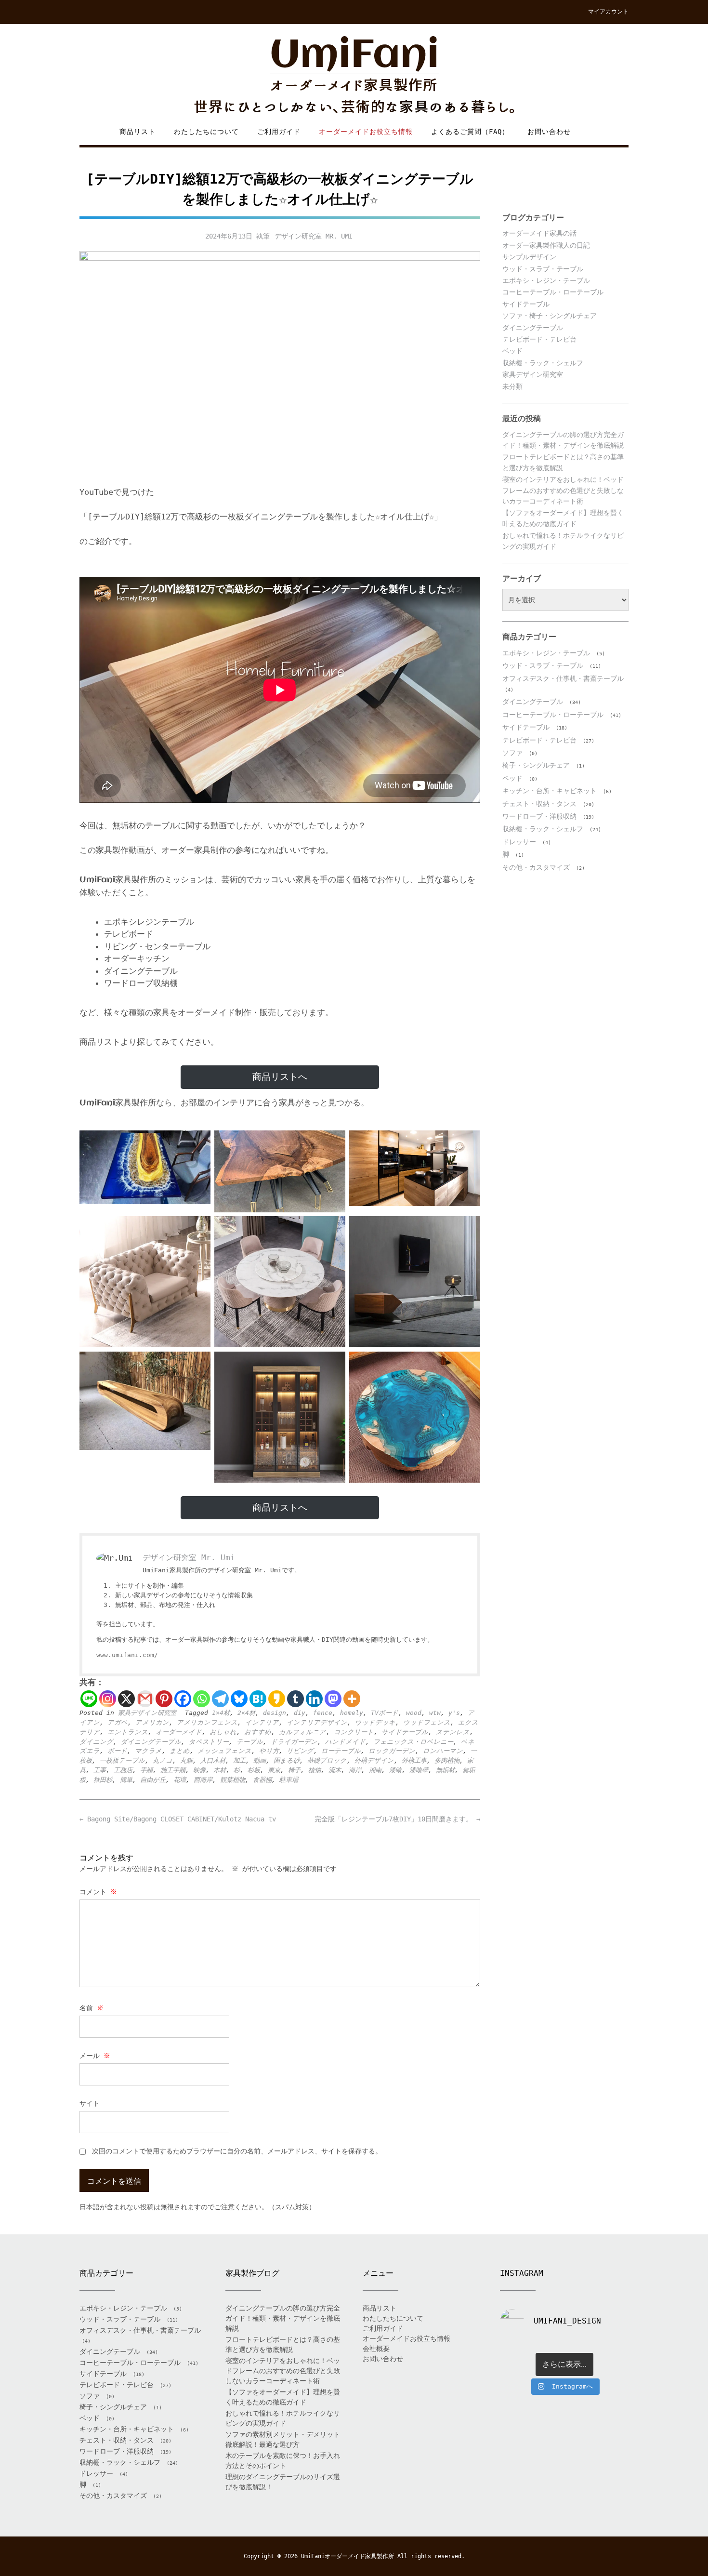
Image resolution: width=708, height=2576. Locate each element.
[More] (352, 1699)
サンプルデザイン (529, 257)
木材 (220, 1770)
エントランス (128, 1732)
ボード (117, 1751)
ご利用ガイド (279, 132)
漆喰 (395, 1770)
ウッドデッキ (375, 1722)
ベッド (512, 351)
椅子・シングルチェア (536, 765)
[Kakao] (277, 1699)
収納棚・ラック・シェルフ (543, 363)
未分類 (512, 386)
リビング (300, 1751)
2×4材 (246, 1713)
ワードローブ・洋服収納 (539, 816)
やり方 (269, 1751)
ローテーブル (341, 1751)
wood (414, 1713)
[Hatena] (258, 1699)
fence (323, 1713)
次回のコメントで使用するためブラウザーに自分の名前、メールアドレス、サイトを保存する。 (237, 2151)
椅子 (294, 1770)
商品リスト (138, 132)
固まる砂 (287, 1760)
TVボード (385, 1713)
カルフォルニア (302, 1732)
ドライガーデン (294, 1742)
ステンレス (453, 1732)
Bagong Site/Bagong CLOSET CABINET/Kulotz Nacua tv (178, 1819)
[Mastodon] (333, 1699)
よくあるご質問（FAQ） (470, 132)
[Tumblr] (295, 1699)
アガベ (118, 1722)
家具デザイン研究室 (147, 1713)
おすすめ (258, 1732)
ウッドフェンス (427, 1722)
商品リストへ (280, 1077)
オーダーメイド (179, 1732)
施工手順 (173, 1770)
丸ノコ (163, 1760)
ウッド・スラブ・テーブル (543, 269)
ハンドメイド (345, 1742)
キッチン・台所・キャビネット (550, 791)
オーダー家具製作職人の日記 (546, 245)
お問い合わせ (549, 132)
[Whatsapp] (202, 1699)
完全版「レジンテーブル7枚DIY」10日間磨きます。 (397, 1819)
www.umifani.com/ (127, 1655)
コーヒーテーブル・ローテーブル (553, 292)
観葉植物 (233, 1780)
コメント (98, 1892)
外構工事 (414, 1760)
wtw (435, 1713)
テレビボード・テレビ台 (539, 339)
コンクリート (354, 1732)
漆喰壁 (419, 1770)
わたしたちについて (206, 132)
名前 (92, 2008)
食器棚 (262, 1780)
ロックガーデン (392, 1751)
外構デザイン (374, 1760)
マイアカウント (608, 12)
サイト (90, 2103)
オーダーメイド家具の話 (539, 233)
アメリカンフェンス (207, 1722)
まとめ (180, 1751)
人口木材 (213, 1760)
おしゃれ (223, 1732)
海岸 (355, 1770)
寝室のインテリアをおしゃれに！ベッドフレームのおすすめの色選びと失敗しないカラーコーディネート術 (563, 490)
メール (95, 2056)
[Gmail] (145, 1699)
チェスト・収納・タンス (539, 804)
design (275, 1713)
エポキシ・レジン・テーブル (546, 280)
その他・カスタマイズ (536, 867)
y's (454, 1713)
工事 (100, 1770)
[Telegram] (220, 1699)
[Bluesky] (239, 1699)
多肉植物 (447, 1760)
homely (352, 1713)
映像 (199, 1770)
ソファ (512, 753)
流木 (335, 1770)
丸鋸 (186, 1760)
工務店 (123, 1770)
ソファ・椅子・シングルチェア (550, 316)
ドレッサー (519, 842)
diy (300, 1713)
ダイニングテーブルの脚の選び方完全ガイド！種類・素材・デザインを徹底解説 (283, 2318)
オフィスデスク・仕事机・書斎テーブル (563, 678)
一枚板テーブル (122, 1760)
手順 (146, 1770)
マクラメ (148, 1751)
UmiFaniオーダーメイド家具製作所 (347, 2556)
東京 (274, 1770)
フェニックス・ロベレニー (413, 1742)
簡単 (126, 1780)
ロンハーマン (443, 1751)
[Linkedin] (314, 1699)
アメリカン (152, 1722)
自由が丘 (153, 1780)
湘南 (375, 1770)
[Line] (89, 1699)
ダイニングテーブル (151, 1742)
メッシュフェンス (224, 1751)
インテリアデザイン (317, 1722)
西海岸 (203, 1780)
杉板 (254, 1770)
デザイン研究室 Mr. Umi (314, 236)
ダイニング (96, 1742)
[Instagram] (108, 1699)
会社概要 (376, 2349)
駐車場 (289, 1780)
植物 (315, 1770)
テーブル (250, 1742)
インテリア (262, 1722)
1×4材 (221, 1713)
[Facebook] (183, 1699)
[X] (126, 1699)
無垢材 (445, 1770)
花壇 (180, 1780)
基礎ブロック (327, 1760)
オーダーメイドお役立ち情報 (366, 132)
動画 (260, 1760)
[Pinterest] (164, 1699)
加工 (239, 1760)
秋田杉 (103, 1780)
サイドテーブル (405, 1732)
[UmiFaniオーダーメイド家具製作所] (354, 75)
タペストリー (209, 1742)
